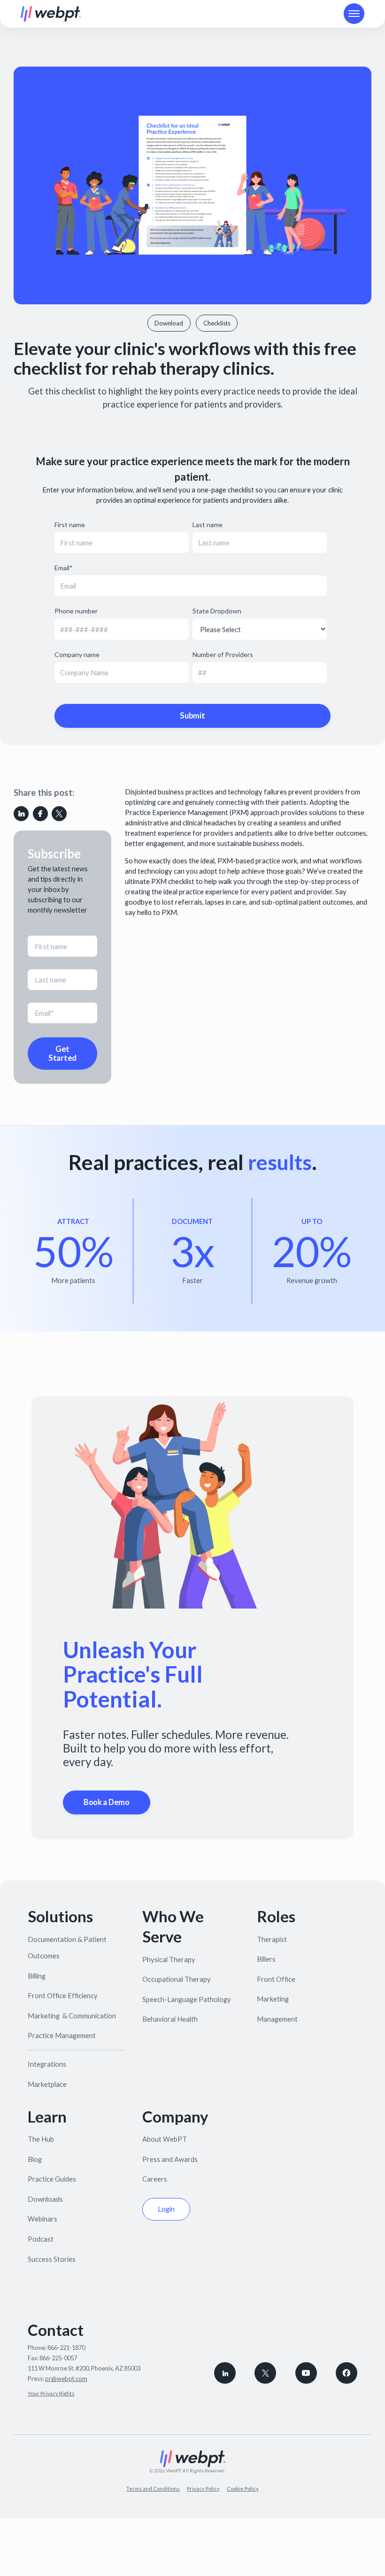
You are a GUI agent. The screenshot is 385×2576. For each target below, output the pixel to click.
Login (166, 2209)
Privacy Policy (203, 2489)
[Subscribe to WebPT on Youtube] (306, 2373)
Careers (155, 2179)
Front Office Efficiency (63, 1995)
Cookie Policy (243, 2489)
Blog (35, 2159)
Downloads (45, 2199)
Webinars (42, 2219)
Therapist (272, 1939)
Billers (266, 1959)
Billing (37, 1976)
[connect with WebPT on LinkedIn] (225, 2373)
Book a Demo (107, 1802)
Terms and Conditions (153, 2489)
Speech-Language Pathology (187, 1999)
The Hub (41, 2139)
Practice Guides (52, 2179)
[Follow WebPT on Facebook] (346, 2373)
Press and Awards (170, 2159)
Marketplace (47, 2084)
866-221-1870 (66, 2348)
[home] (51, 14)
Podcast (41, 2239)
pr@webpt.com (66, 2379)
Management (277, 2019)
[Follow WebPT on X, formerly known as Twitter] (265, 2373)
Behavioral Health (170, 2019)
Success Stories (52, 2259)
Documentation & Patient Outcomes (67, 1947)
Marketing (273, 1999)
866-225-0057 (58, 2358)
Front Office (276, 1979)
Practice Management (62, 2035)
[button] (354, 14)
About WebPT (165, 2139)
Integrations (47, 2064)
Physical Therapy (169, 1959)
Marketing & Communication (72, 2016)
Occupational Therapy (177, 1979)
